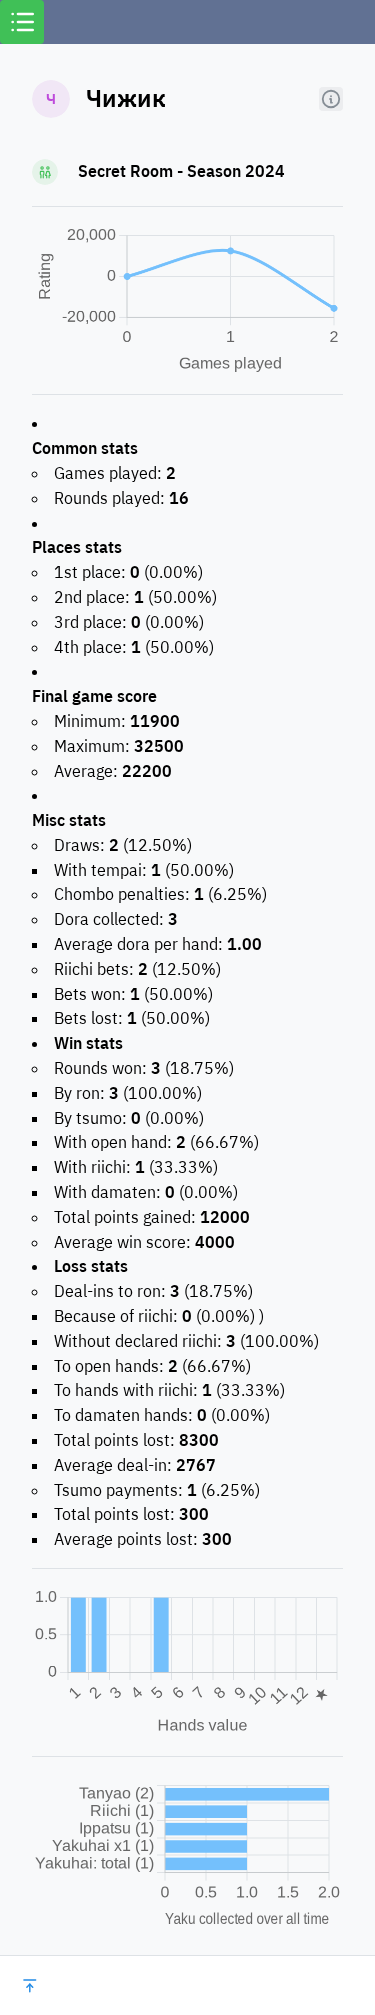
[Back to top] (30, 1986)
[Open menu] (22, 22)
